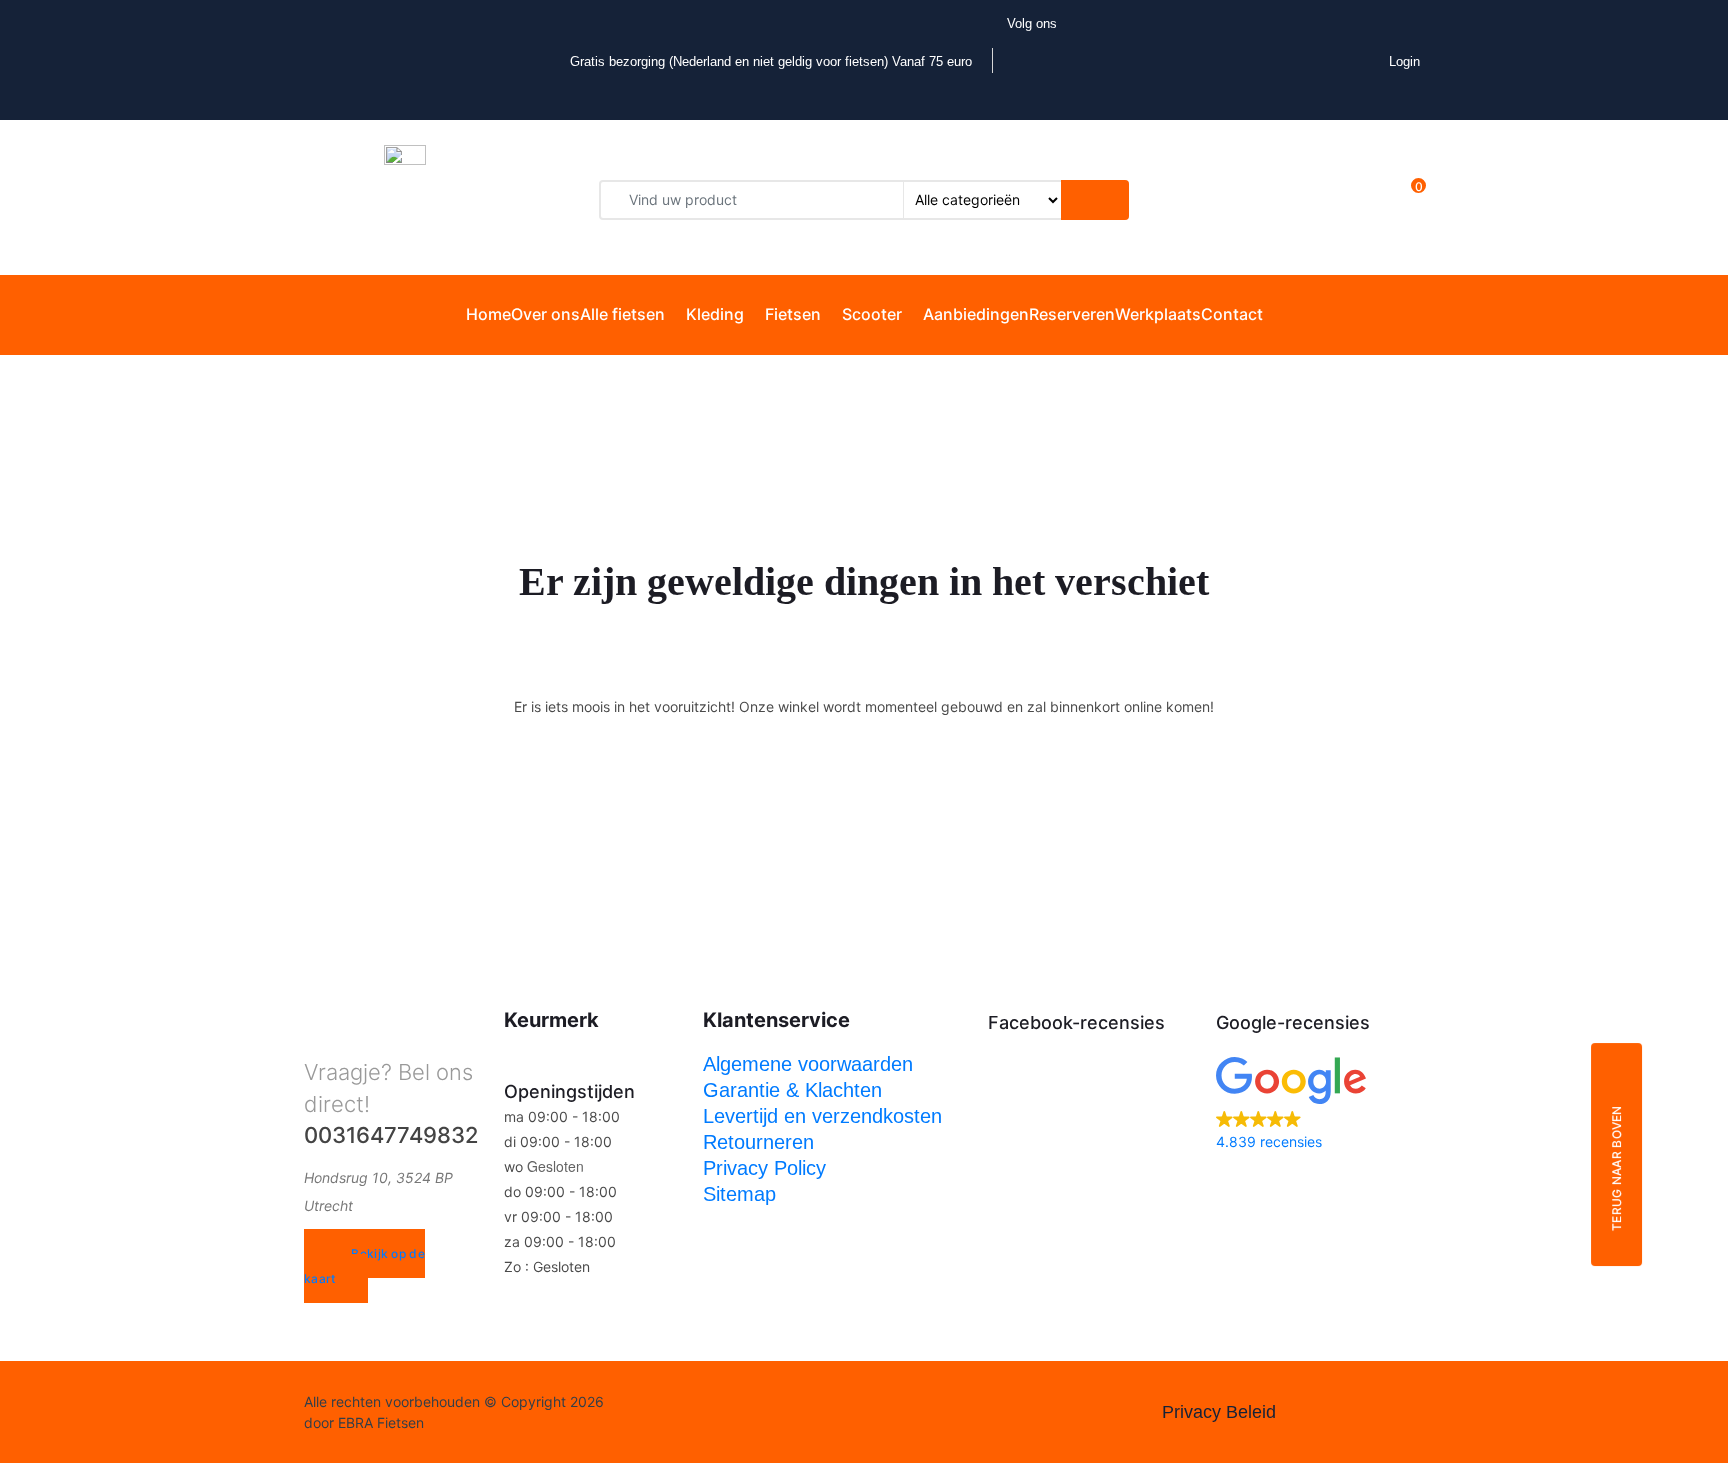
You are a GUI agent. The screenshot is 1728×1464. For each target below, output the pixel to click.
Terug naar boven (1616, 1169)
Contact (1232, 314)
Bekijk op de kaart (364, 1266)
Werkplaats (1158, 314)
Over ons (545, 314)
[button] (1320, 1105)
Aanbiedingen (976, 314)
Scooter (872, 314)
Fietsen (793, 314)
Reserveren (1072, 314)
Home (488, 314)
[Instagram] (706, 1412)
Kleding (715, 314)
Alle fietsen (622, 314)
